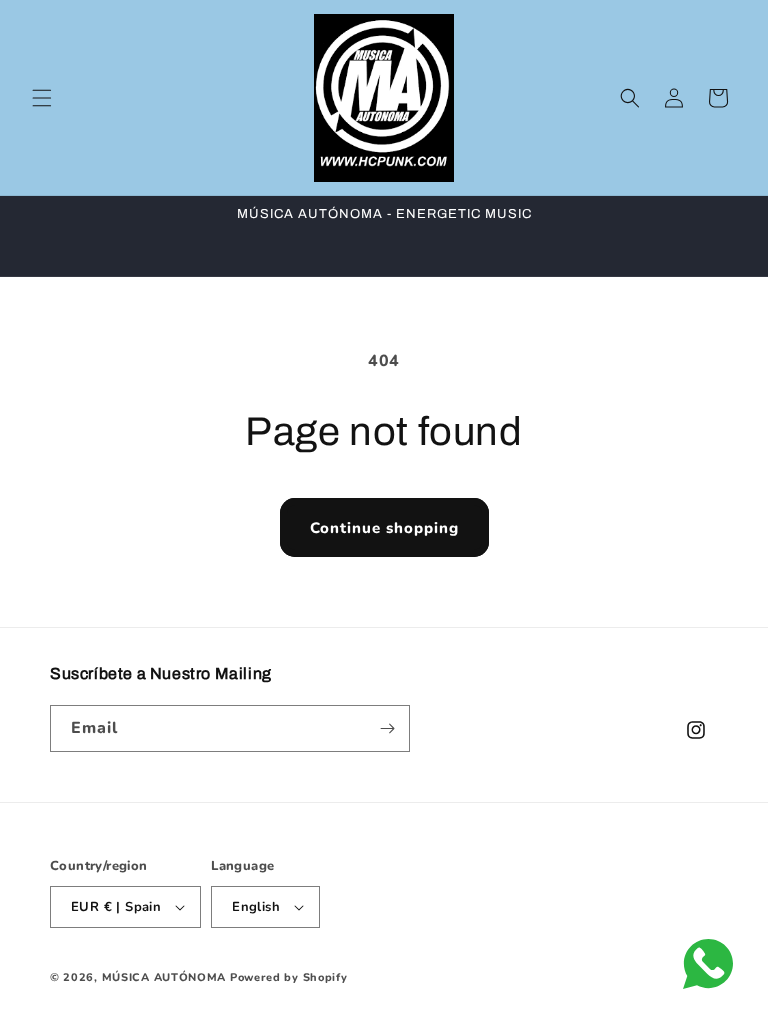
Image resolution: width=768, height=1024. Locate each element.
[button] (42, 98)
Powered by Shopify (289, 977)
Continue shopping (384, 528)
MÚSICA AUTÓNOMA (164, 977)
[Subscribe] (387, 728)
